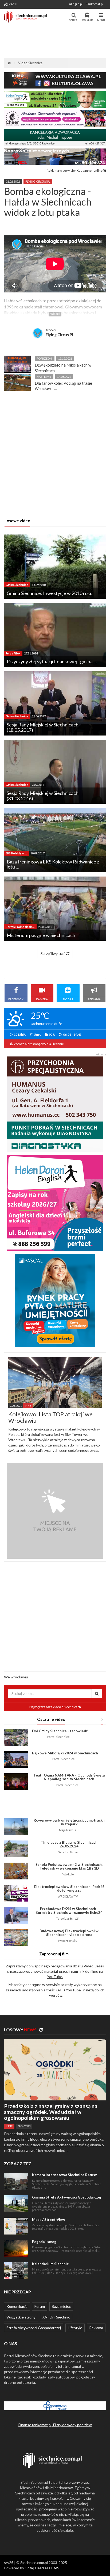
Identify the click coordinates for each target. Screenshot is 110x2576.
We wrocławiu (16, 1677)
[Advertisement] (55, 41)
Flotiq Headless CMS (42, 2568)
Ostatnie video (51, 1719)
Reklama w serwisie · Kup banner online (75, 170)
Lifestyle (75, 2328)
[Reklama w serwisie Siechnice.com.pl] (55, 1510)
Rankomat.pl (95, 4)
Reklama (96, 2328)
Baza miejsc (61, 2306)
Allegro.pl (76, 4)
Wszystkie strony (21, 2317)
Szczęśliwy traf (53, 953)
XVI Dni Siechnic (56, 2317)
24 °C (13, 4)
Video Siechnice (30, 63)
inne (9, 2126)
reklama (100, 1054)
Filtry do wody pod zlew (72, 2425)
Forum (40, 2306)
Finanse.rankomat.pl (35, 2425)
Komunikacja (17, 2306)
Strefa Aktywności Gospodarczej (34, 2328)
